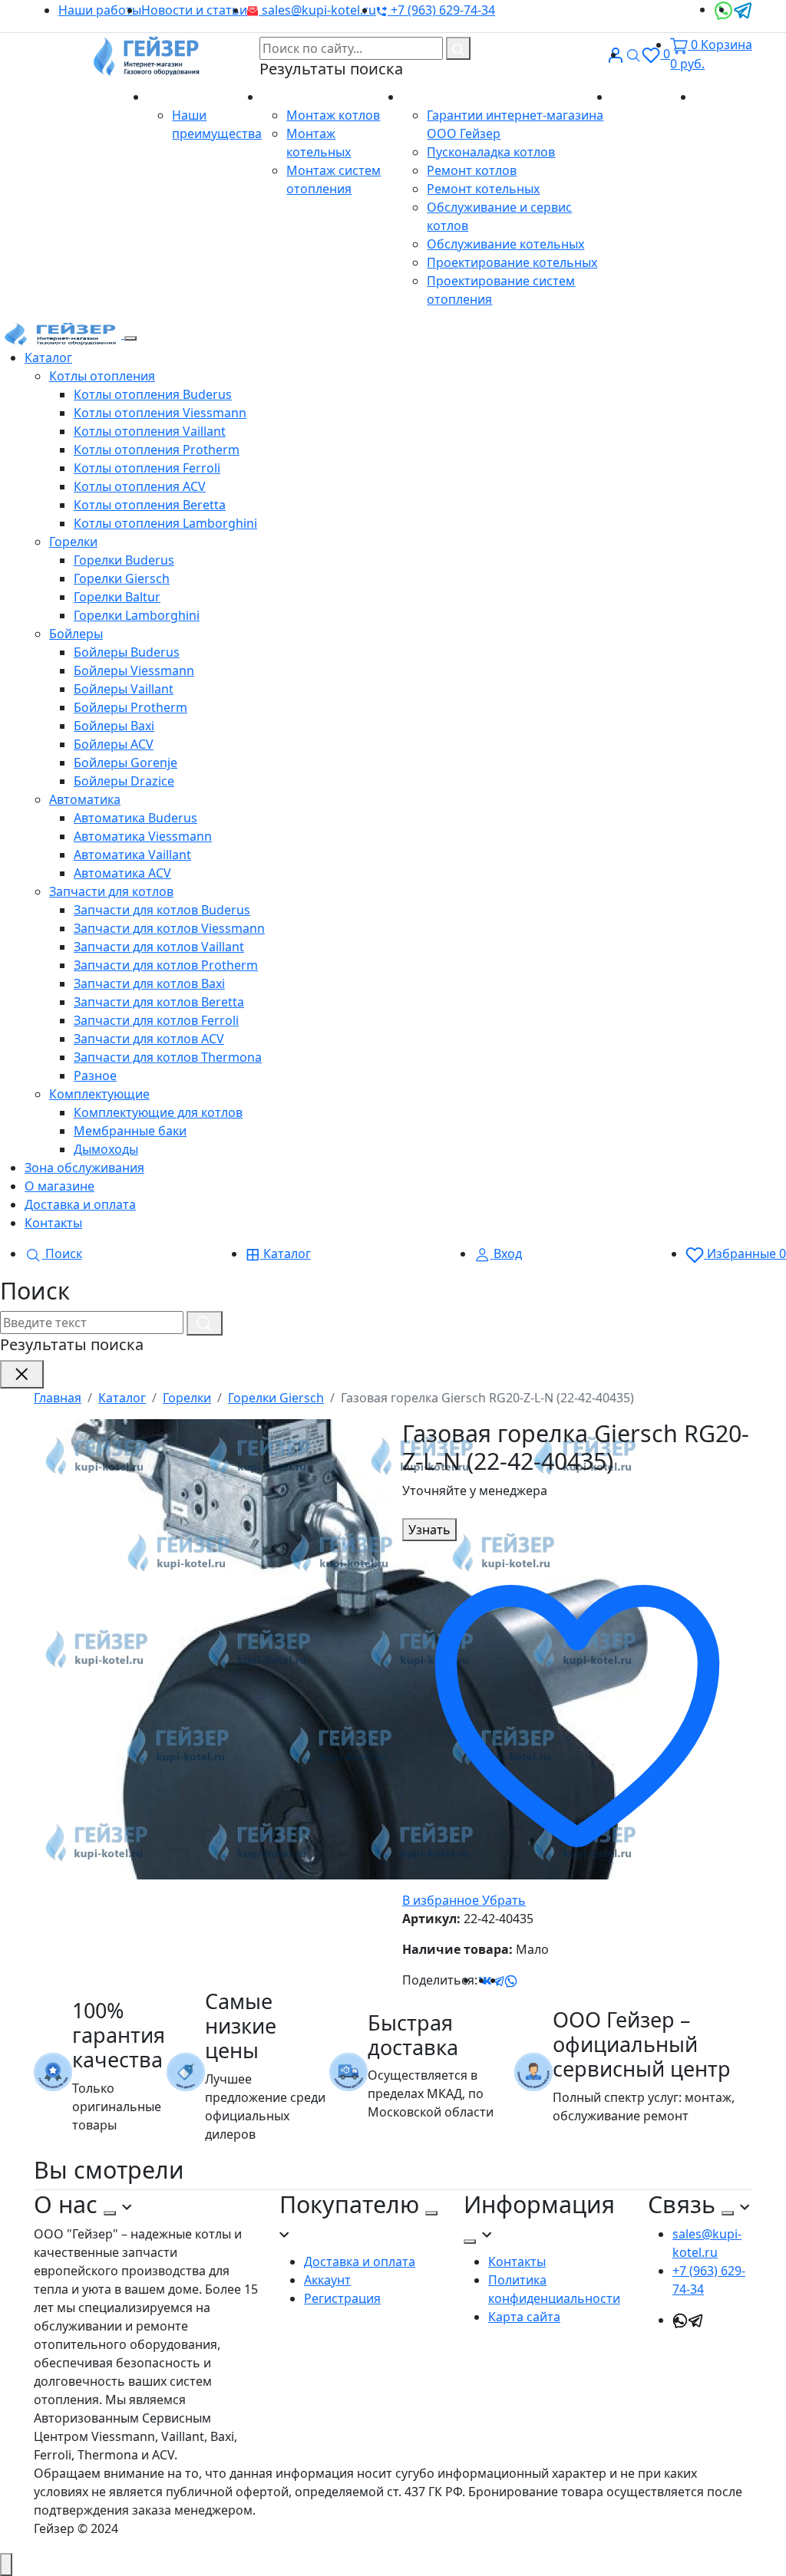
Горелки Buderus (124, 560)
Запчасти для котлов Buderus (162, 910)
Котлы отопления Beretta (150, 505)
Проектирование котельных (512, 262)
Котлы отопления (102, 376)
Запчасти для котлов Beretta (159, 1002)
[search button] (458, 48)
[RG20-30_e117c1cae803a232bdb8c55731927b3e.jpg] (341, 1648)
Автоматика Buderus (135, 818)
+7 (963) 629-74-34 (441, 10)
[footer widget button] (110, 2213)
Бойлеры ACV (114, 744)
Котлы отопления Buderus (153, 394)
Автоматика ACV (122, 873)
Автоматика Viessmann (143, 836)
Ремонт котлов (472, 170)
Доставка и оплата (80, 1204)
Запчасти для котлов (111, 891)
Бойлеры (76, 634)
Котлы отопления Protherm (157, 450)
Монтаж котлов (333, 115)
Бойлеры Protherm (130, 707)
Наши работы (100, 10)
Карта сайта (524, 2317)
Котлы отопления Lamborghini (165, 523)
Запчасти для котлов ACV (149, 1039)
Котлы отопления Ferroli (147, 468)
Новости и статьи (194, 10)
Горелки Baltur (117, 597)
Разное (95, 1076)
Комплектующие (99, 1094)
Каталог (48, 357)
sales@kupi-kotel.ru (317, 10)
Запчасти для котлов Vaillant (159, 947)
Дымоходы (106, 1149)
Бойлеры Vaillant (124, 689)
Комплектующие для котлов (158, 1112)
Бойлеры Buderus (127, 652)
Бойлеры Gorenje (125, 763)
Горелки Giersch (122, 578)
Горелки (73, 542)
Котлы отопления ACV (140, 486)
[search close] (22, 1374)
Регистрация (342, 2298)
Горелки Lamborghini (137, 615)
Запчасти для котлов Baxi (149, 983)
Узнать (429, 1530)
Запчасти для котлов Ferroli (156, 1020)
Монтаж (288, 97)
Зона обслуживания (84, 1168)
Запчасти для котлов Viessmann (169, 928)
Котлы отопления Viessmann (160, 413)
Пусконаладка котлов (491, 152)
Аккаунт (327, 2280)
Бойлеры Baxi (114, 726)
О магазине (184, 97)
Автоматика (85, 799)
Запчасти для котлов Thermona (168, 1057)
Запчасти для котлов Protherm (166, 965)
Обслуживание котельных (505, 244)
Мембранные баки (130, 1131)
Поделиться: (440, 1980)
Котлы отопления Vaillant (150, 431)
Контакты (723, 97)
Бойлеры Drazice (124, 781)
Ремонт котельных (483, 189)
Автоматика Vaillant (132, 855)
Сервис (425, 97)
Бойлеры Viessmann (134, 670)
